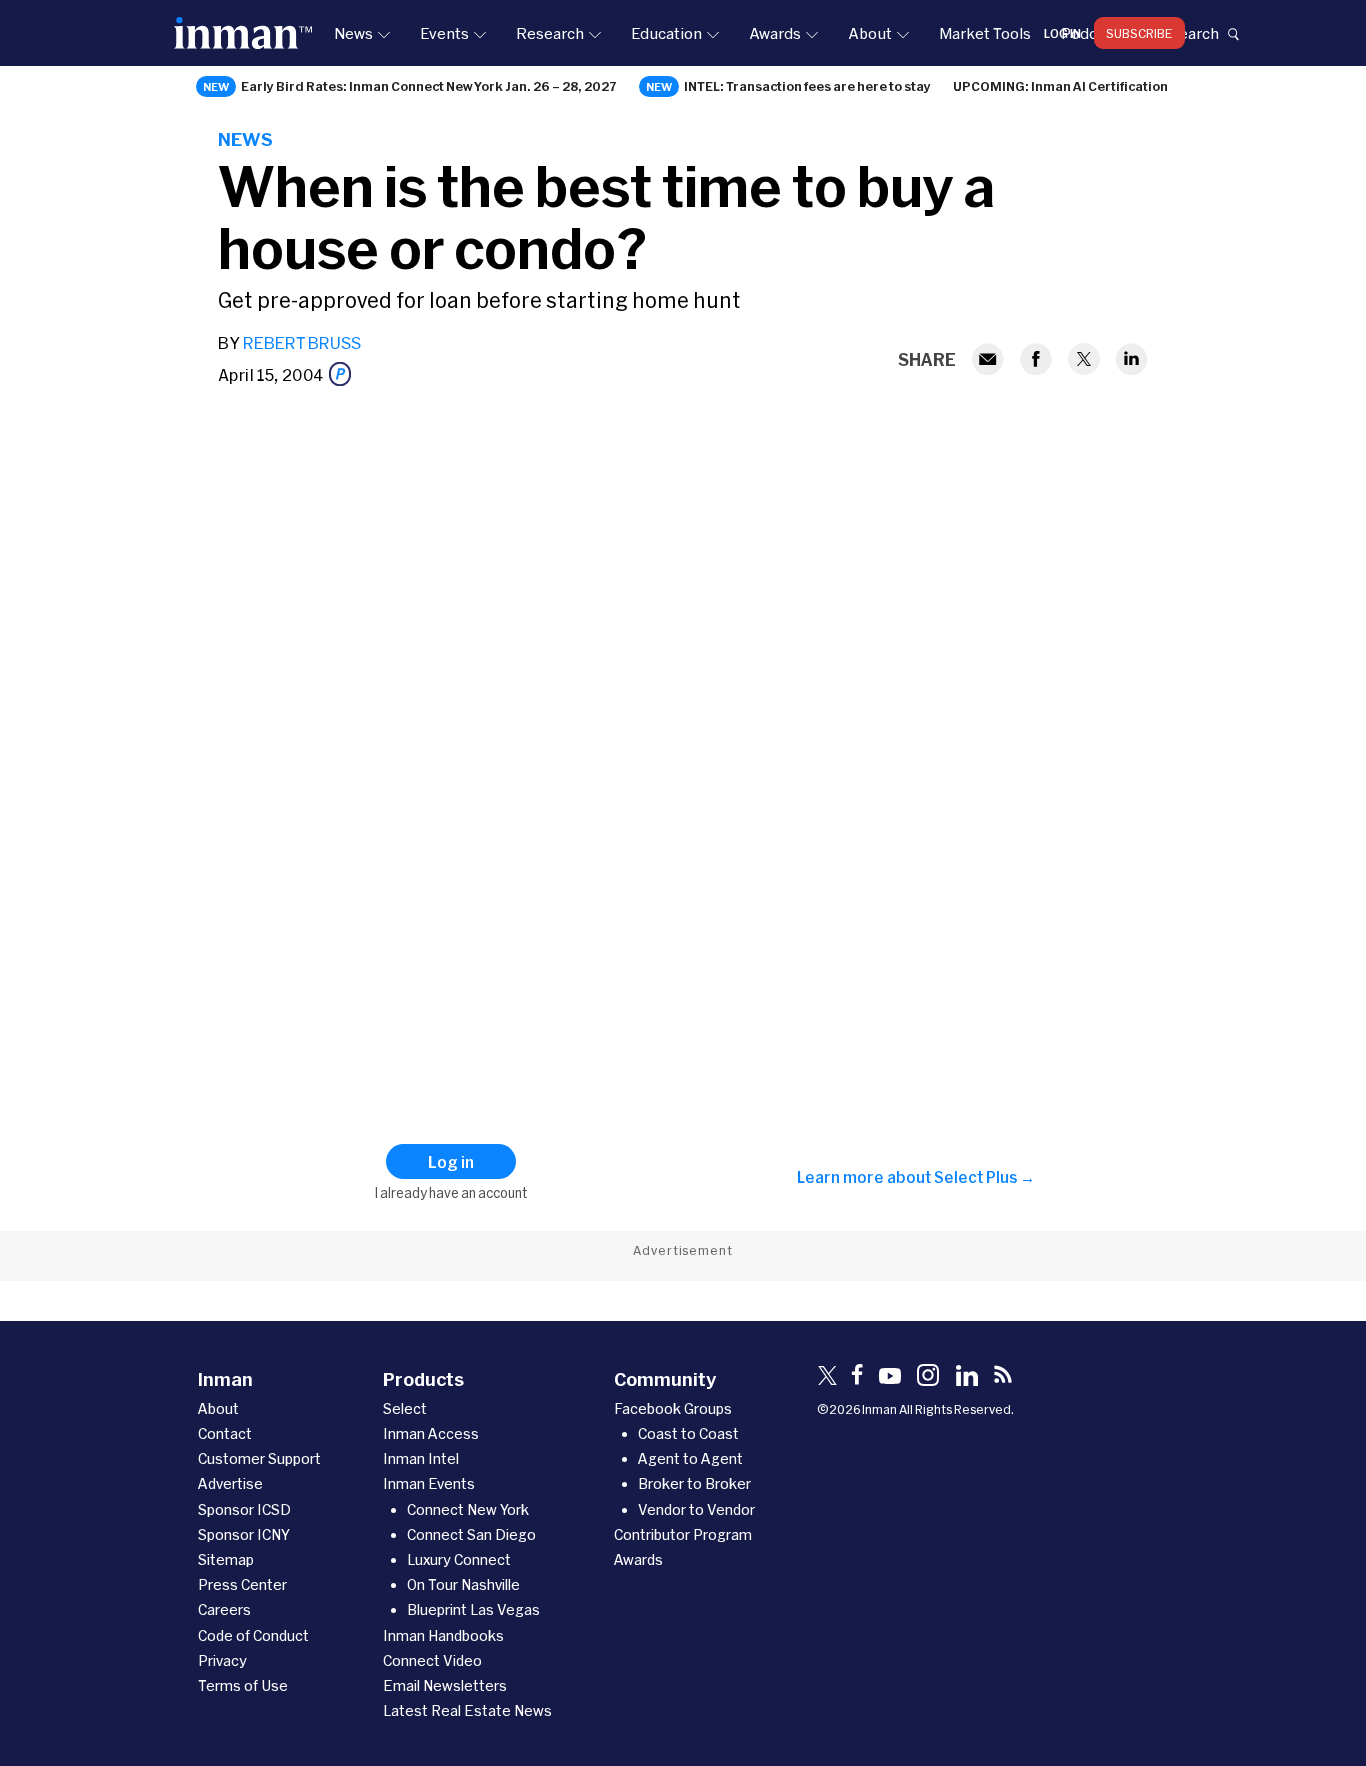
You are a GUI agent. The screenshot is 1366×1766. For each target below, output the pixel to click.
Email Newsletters (445, 1685)
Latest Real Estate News (467, 1710)
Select (405, 1408)
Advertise (230, 1483)
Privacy (222, 1660)
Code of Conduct (253, 1635)
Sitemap (226, 1559)
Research (550, 33)
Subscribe (1139, 33)
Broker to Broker (694, 1483)
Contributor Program (683, 1534)
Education (666, 33)
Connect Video (432, 1660)
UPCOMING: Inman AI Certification (1060, 86)
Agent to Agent (690, 1458)
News (353, 33)
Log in (1062, 33)
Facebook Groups (673, 1408)
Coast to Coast (688, 1433)
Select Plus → (984, 1177)
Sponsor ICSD (244, 1509)
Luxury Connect (459, 1559)
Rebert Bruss (302, 342)
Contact (225, 1433)
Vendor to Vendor (696, 1509)
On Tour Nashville (463, 1584)
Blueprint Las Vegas (473, 1609)
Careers (224, 1609)
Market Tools (985, 33)
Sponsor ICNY (244, 1534)
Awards (775, 33)
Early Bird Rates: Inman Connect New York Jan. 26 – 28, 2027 (429, 86)
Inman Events (429, 1483)
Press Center (242, 1584)
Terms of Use (243, 1685)
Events (444, 33)
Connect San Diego (471, 1534)
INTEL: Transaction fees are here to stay (807, 86)
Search (1194, 33)
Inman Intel (421, 1458)
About (870, 33)
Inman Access (431, 1433)
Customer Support (259, 1458)
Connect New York (468, 1509)
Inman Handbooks (443, 1635)
